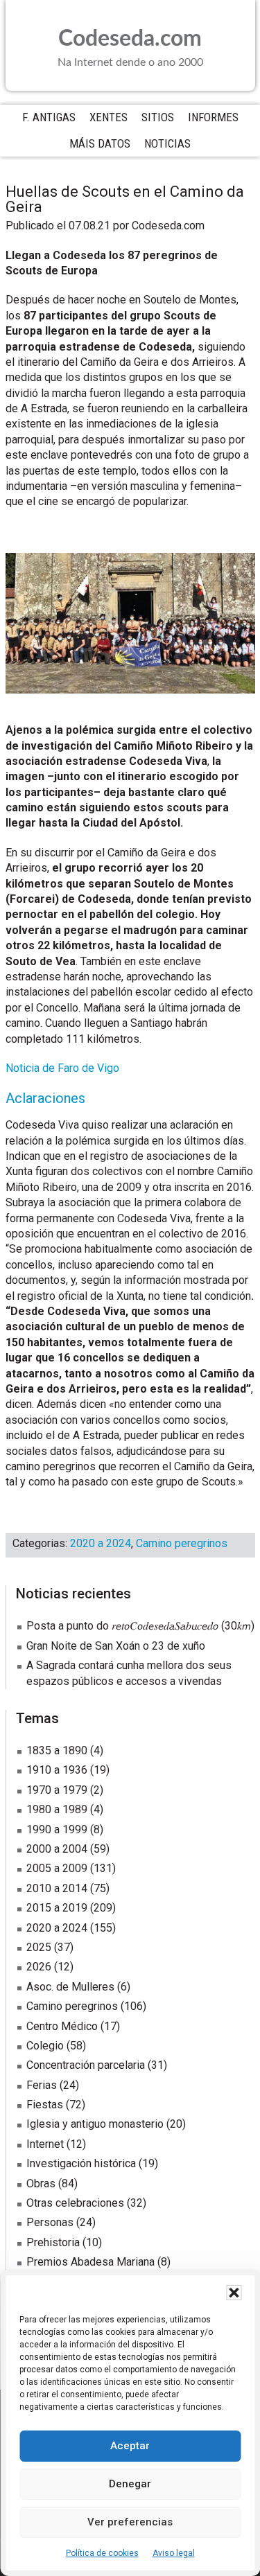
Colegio (45, 2046)
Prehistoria (53, 2242)
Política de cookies (102, 2553)
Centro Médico (62, 2026)
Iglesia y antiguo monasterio (95, 2124)
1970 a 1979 (57, 1790)
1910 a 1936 (57, 1770)
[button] (234, 2293)
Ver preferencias (130, 2522)
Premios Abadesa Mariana (90, 2262)
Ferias (42, 2085)
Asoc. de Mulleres (70, 1987)
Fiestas (45, 2105)
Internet (45, 2144)
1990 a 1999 (57, 1829)
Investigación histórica (81, 2163)
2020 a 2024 (101, 1543)
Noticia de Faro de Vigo (62, 1068)
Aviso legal (174, 2553)
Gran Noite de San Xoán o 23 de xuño (116, 1646)
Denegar (130, 2484)
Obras (41, 2184)
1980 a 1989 (57, 1809)
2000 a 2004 (57, 1849)
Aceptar (130, 2446)
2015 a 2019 (57, 1908)
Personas (50, 2222)
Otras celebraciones (75, 2203)
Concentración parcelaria (86, 2065)
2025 (39, 1947)
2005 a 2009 (57, 1868)
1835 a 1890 (57, 1750)
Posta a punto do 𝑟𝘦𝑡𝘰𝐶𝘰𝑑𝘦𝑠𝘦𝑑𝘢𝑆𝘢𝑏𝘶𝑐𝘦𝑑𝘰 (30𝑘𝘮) (140, 1626)
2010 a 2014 (57, 1888)
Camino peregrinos (182, 1543)
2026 (39, 1967)
